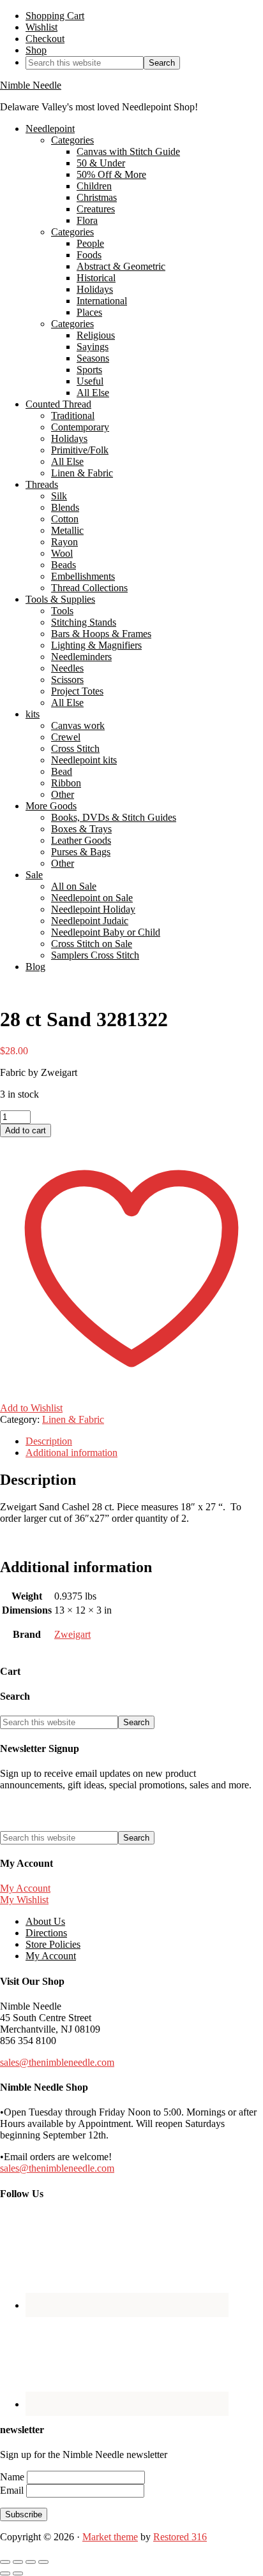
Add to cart (26, 1130)
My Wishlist (24, 1900)
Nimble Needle (31, 85)
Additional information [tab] (71, 1453)
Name (13, 2477)
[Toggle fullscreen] (18, 2562)
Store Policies (53, 1944)
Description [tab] (49, 1441)
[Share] (31, 2562)
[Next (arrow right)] (18, 2573)
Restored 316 (180, 2537)
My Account (25, 1888)
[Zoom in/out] (5, 2562)
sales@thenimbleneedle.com (57, 2062)
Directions (46, 1933)
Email (13, 2490)
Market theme (110, 2537)
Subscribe (24, 2514)
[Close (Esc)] (43, 2562)
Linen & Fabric (73, 1419)
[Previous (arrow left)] (5, 2573)
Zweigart (72, 1634)
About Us (45, 1921)
